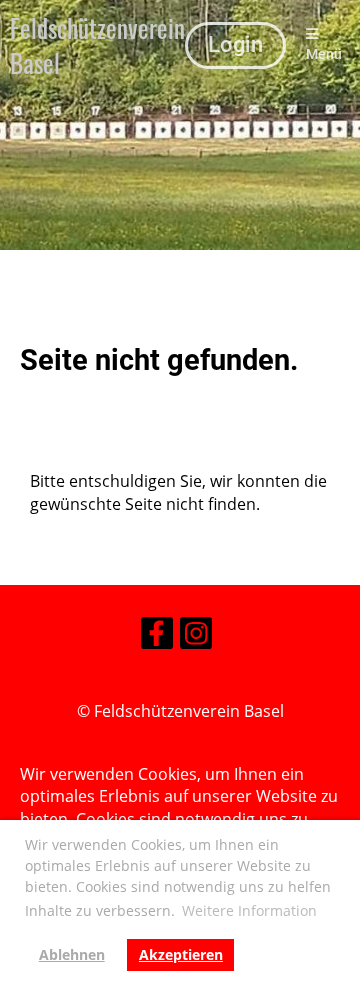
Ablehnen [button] (72, 954)
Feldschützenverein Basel (97, 45)
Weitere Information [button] (249, 910)
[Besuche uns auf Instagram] (196, 636)
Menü (324, 54)
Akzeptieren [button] (181, 954)
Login (235, 44)
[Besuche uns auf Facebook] (157, 636)
